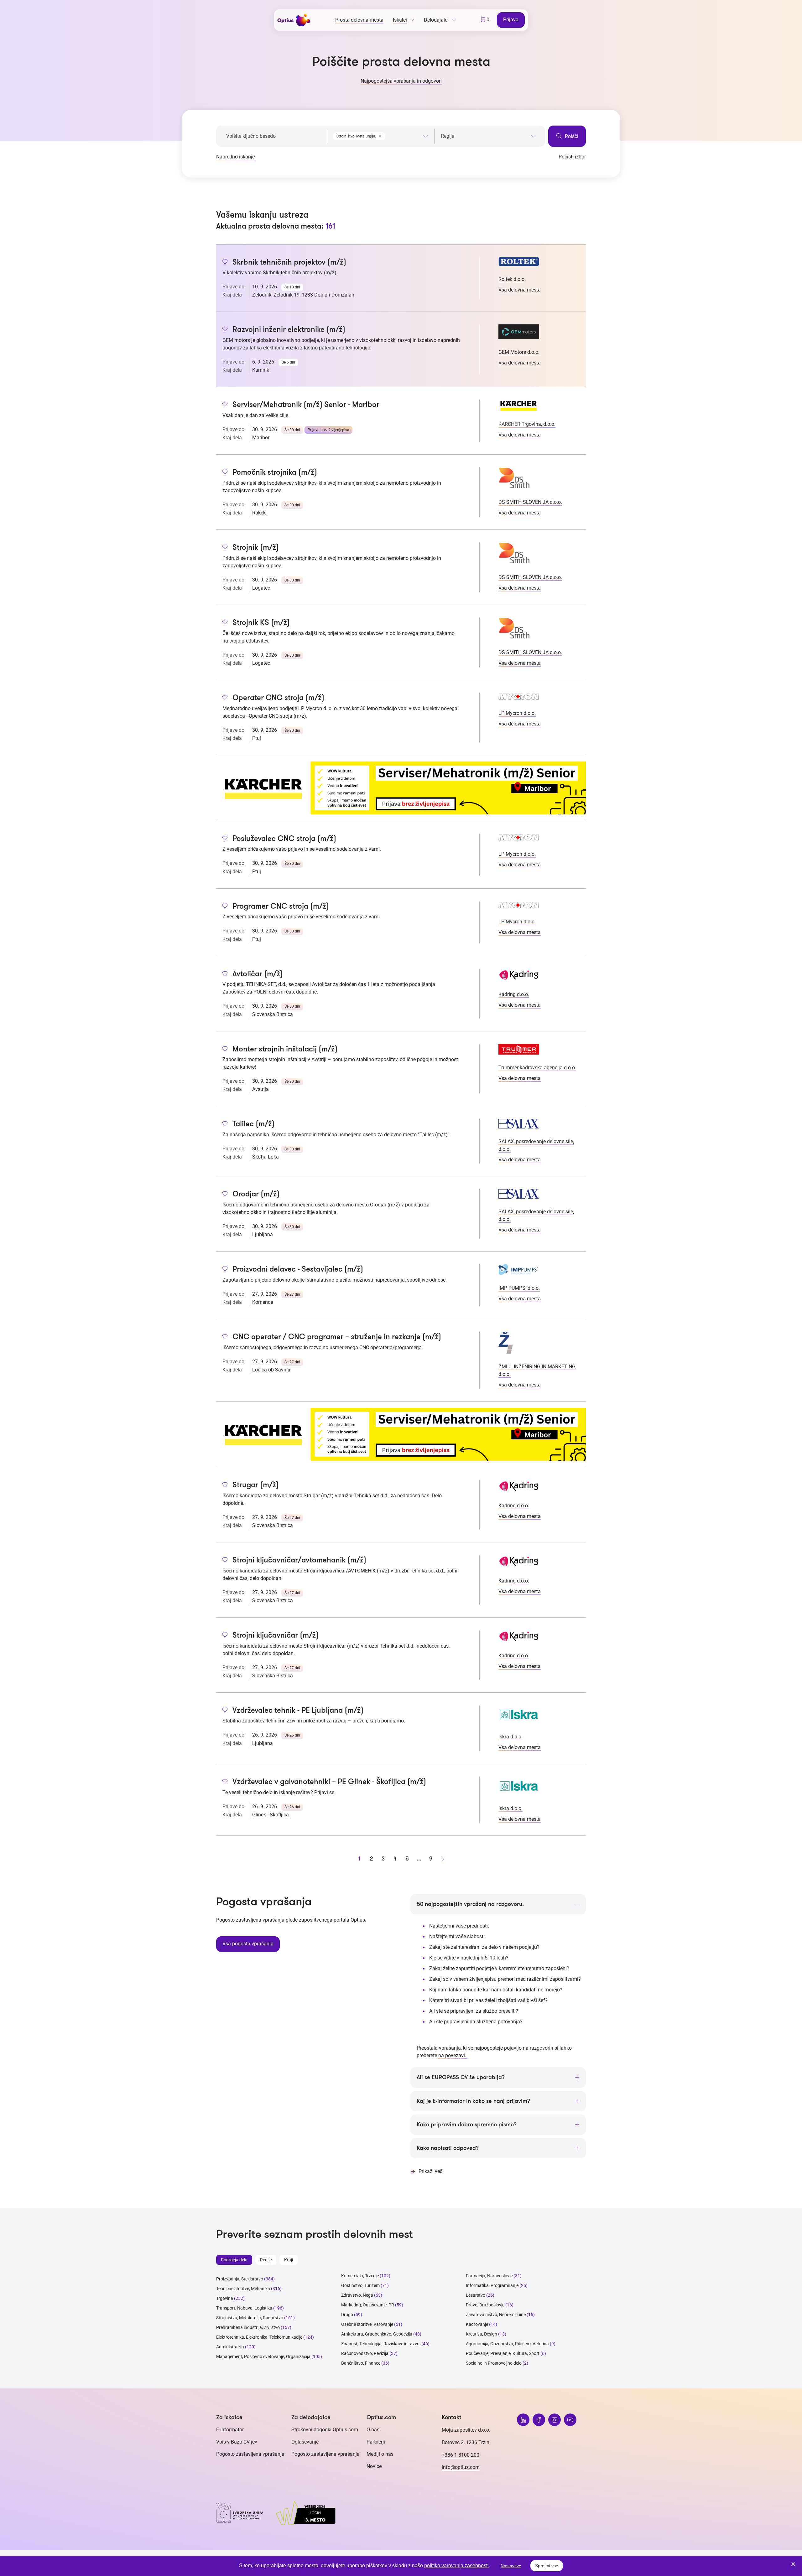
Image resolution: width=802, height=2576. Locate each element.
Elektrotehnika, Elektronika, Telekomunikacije (259, 2337)
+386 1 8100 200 (461, 2455)
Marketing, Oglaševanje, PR (368, 2305)
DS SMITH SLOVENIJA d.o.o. (530, 502)
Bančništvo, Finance (361, 2363)
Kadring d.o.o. (514, 994)
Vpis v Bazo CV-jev (237, 2442)
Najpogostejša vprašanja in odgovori (401, 81)
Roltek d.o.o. (512, 279)
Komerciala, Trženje (360, 2276)
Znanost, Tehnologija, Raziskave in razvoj (381, 2344)
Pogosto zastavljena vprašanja (250, 2454)
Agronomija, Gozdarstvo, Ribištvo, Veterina (507, 2344)
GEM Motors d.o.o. (519, 352)
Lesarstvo (476, 2295)
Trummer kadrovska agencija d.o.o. (537, 1068)
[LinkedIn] (523, 2420)
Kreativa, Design (482, 2334)
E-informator (230, 2430)
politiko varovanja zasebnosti (456, 2566)
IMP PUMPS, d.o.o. (519, 1288)
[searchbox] (488, 136)
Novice (374, 2466)
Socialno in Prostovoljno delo (494, 2363)
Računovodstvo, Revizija (365, 2353)
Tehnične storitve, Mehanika (243, 2289)
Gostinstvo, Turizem (360, 2285)
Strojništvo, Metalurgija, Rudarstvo (250, 2318)
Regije (266, 2260)
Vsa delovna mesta (520, 290)
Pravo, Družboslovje (485, 2305)
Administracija (230, 2347)
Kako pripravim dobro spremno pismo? (467, 2124)
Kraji (289, 2260)
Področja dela (234, 2260)
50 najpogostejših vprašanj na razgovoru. (470, 1904)
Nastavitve (511, 2566)
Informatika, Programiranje (492, 2285)
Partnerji (376, 2442)
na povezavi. (453, 2055)
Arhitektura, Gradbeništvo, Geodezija (377, 2334)
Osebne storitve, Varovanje (367, 2324)
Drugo (347, 2315)
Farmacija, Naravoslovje (490, 2276)
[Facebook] (539, 2420)
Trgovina (225, 2298)
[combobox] (380, 135)
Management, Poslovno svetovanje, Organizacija (263, 2357)
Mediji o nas (380, 2454)
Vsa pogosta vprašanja (248, 1944)
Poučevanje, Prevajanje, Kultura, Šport (503, 2353)
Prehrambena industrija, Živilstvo (248, 2327)
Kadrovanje (477, 2324)
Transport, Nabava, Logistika (244, 2308)
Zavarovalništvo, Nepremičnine (496, 2315)
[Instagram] (555, 2420)
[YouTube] (570, 2420)
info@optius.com (461, 2467)
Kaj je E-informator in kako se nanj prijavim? (473, 2101)
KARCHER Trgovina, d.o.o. (527, 424)
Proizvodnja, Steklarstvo (240, 2279)
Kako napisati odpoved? (448, 2148)
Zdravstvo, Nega (357, 2295)
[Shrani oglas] (225, 262)
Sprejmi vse (547, 2566)
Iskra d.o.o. (510, 1737)
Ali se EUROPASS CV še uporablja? (461, 2077)
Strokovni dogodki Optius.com (325, 2430)
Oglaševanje (305, 2442)
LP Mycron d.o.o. (517, 713)
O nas (373, 2430)
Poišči (571, 136)
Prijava (511, 20)
